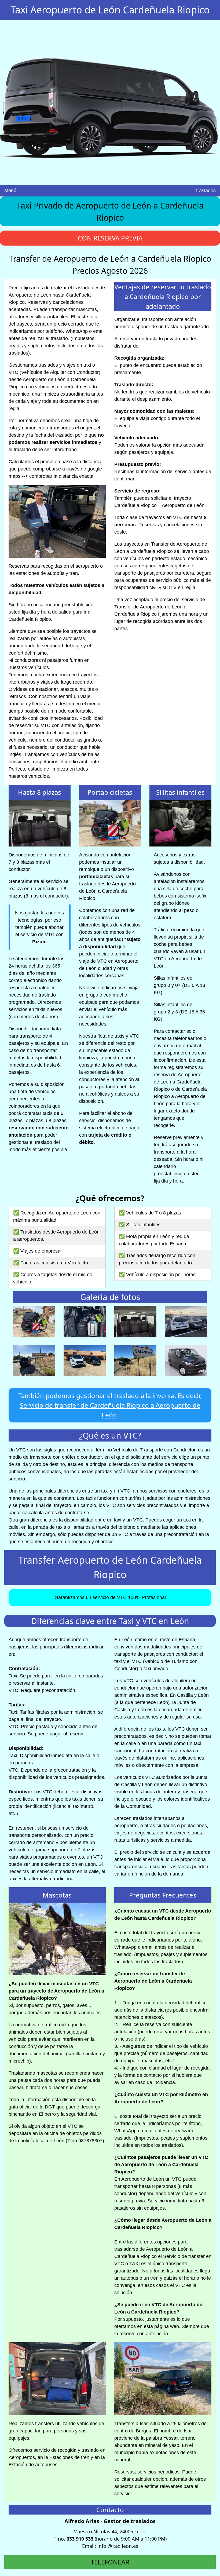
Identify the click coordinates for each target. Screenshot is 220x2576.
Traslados (205, 191)
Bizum (39, 942)
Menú (10, 191)
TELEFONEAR (110, 2562)
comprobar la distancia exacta (61, 476)
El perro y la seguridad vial (67, 2114)
